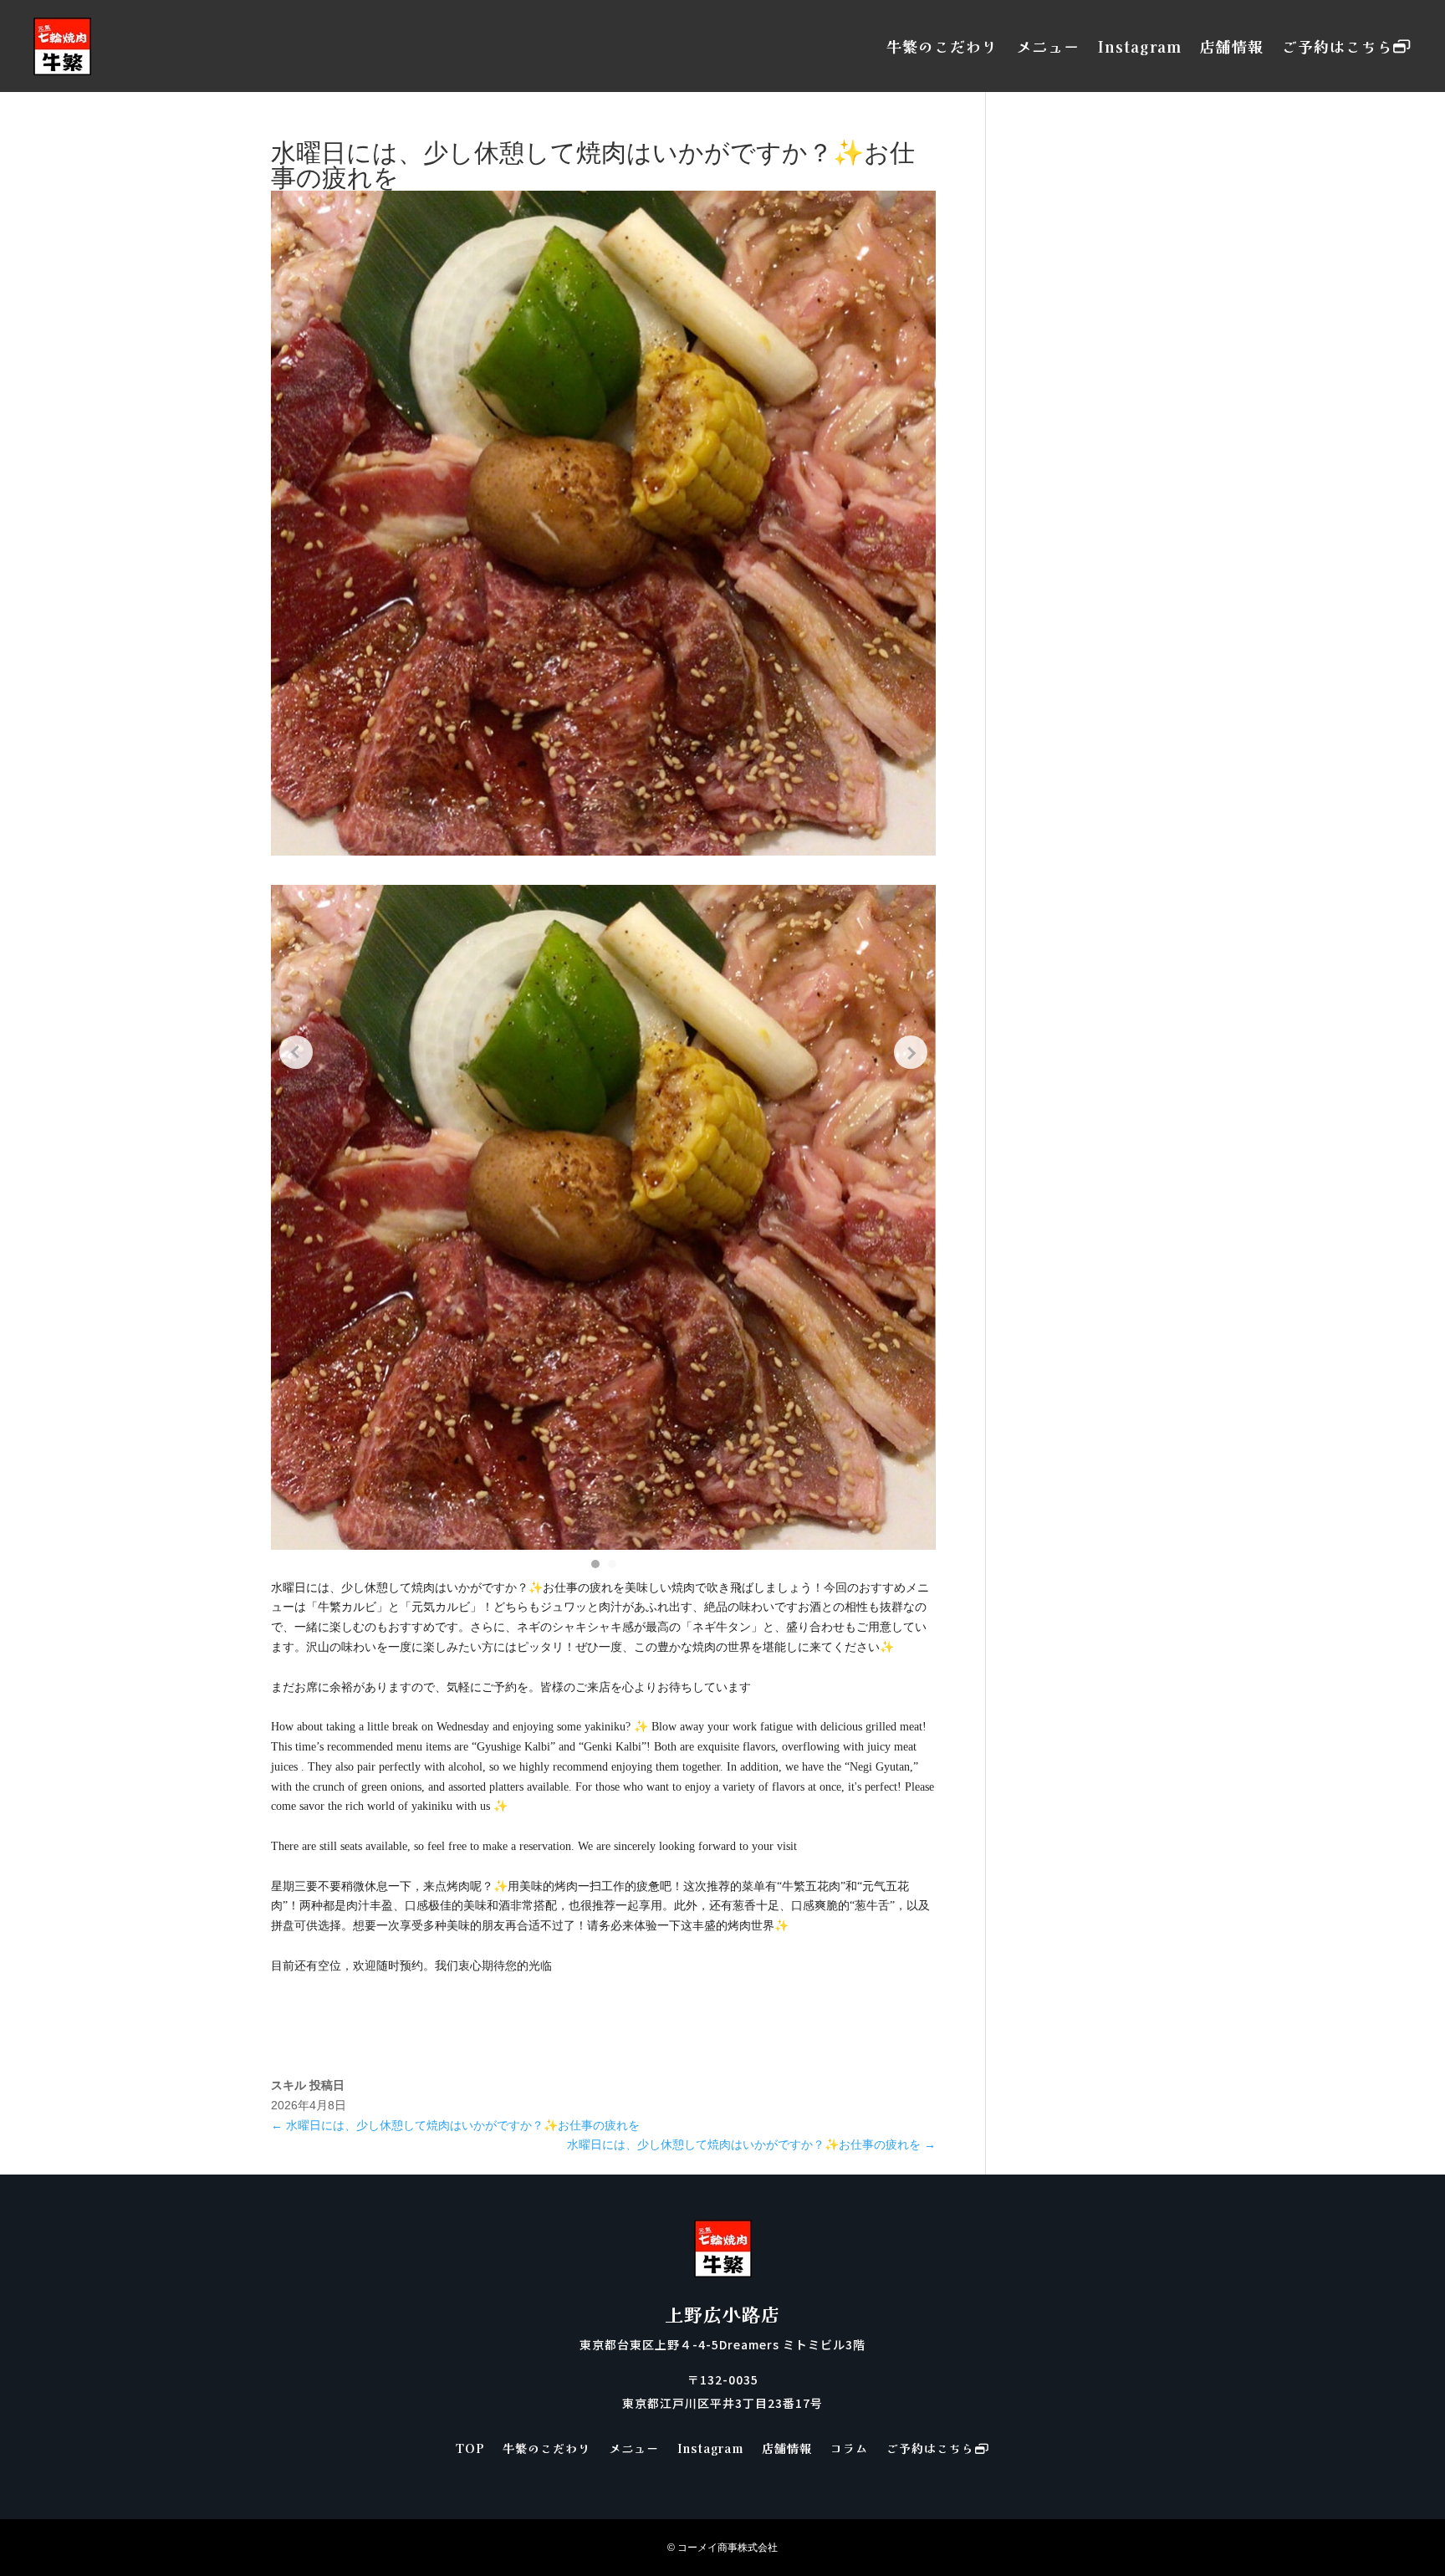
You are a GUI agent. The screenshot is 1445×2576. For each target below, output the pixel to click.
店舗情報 (1232, 46)
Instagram (1140, 46)
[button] (595, 1564)
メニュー (1048, 46)
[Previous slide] (296, 1052)
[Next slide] (911, 1052)
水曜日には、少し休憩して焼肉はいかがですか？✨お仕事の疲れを (455, 2125)
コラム (849, 2449)
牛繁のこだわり (942, 46)
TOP (470, 2449)
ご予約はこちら (1338, 46)
